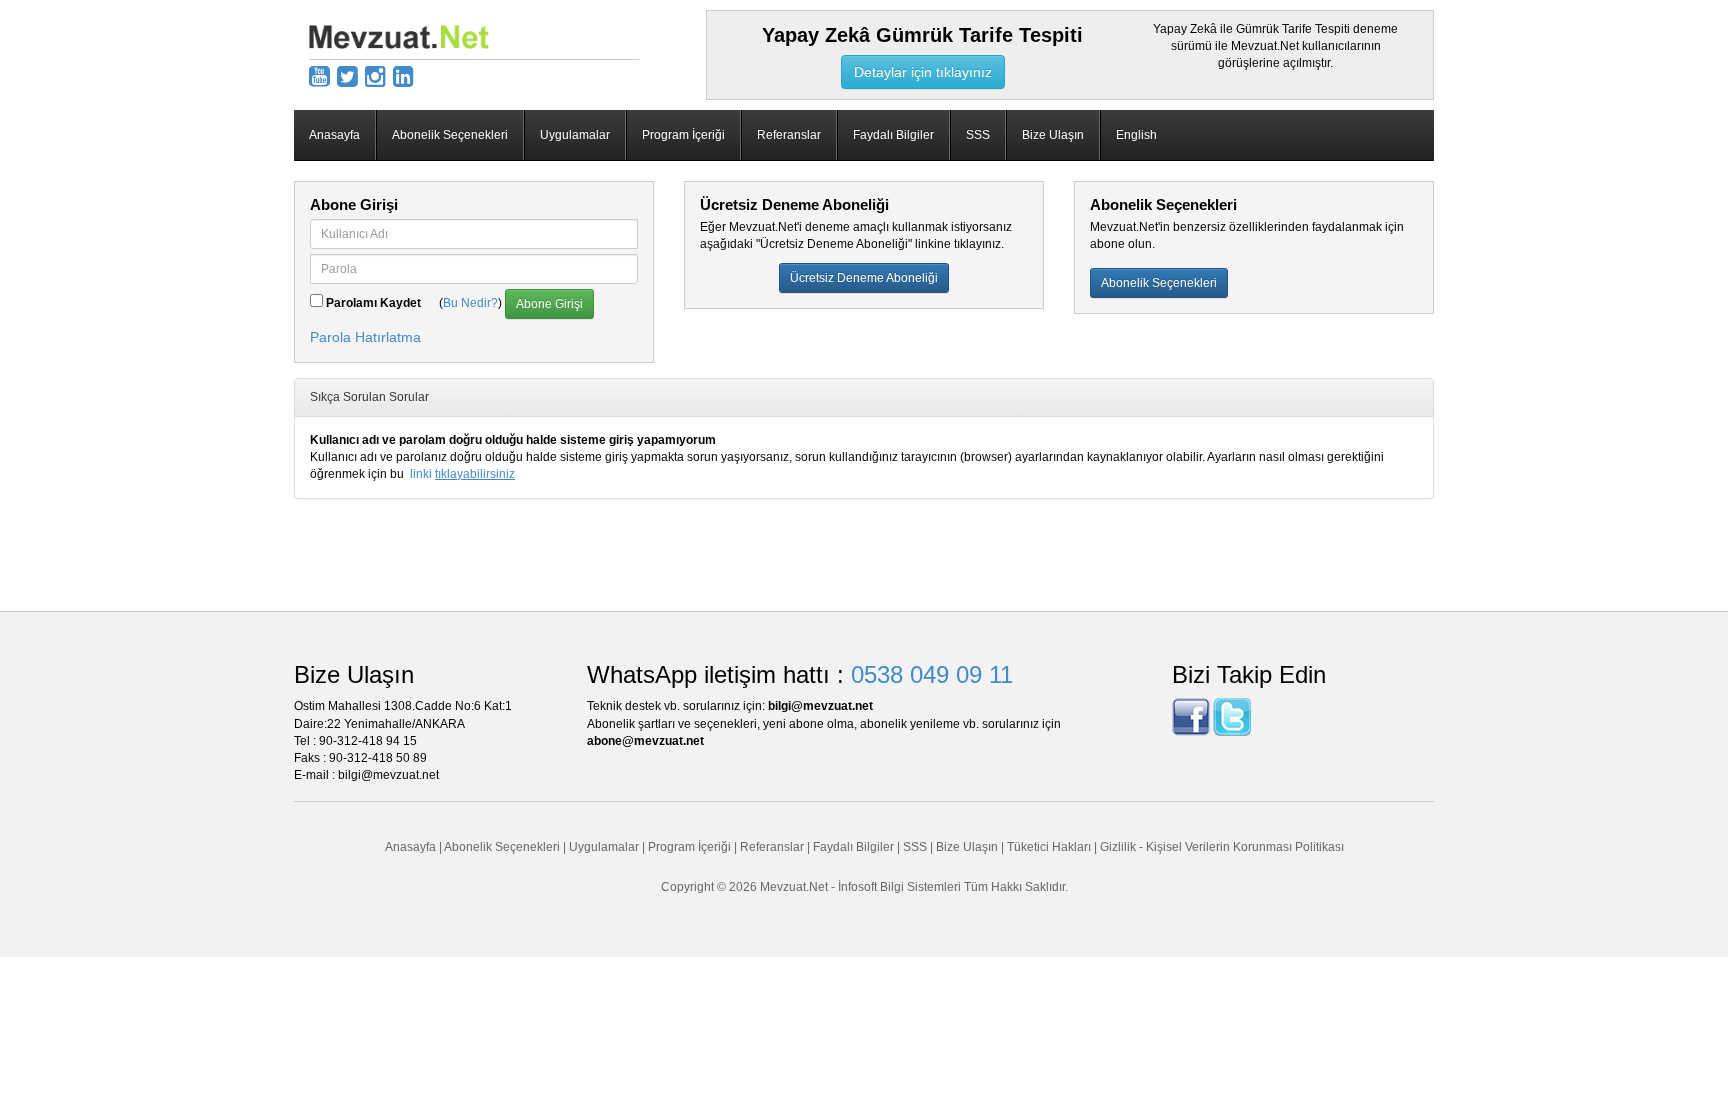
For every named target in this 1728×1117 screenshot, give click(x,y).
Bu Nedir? (470, 303)
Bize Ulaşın (1053, 135)
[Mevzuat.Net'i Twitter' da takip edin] (1232, 717)
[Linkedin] (403, 76)
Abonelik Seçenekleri (450, 135)
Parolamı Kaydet (373, 303)
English (1136, 135)
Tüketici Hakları (1050, 847)
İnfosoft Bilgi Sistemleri (899, 887)
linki (462, 474)
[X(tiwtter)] (347, 76)
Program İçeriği (683, 135)
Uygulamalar (575, 135)
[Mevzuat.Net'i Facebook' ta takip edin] (1191, 717)
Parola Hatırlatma (365, 337)
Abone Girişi (549, 304)
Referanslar (789, 135)
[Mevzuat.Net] (399, 36)
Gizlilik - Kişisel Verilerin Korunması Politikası (1222, 847)
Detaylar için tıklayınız (923, 72)
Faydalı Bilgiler (893, 135)
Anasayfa (334, 135)
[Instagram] (375, 76)
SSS (978, 135)
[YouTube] (319, 76)
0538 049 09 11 (932, 674)
